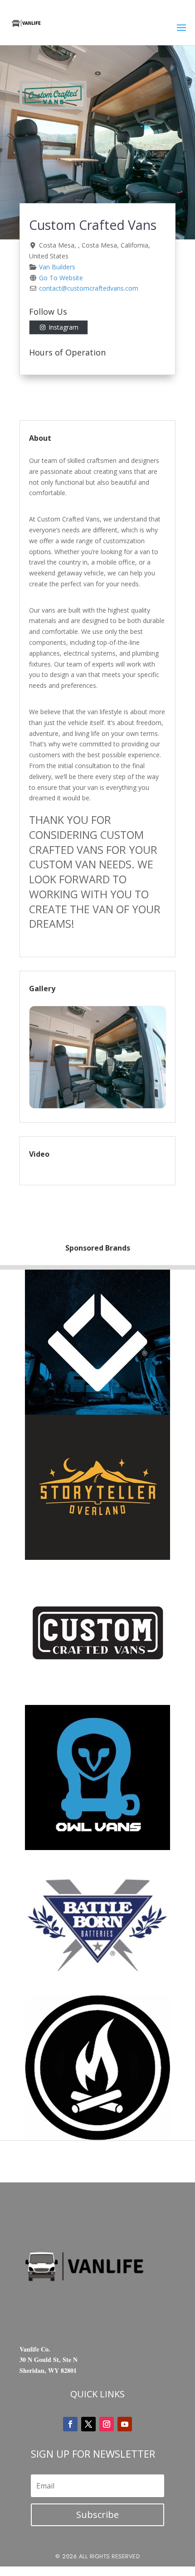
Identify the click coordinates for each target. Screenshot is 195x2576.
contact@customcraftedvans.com (89, 288)
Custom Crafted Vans (93, 225)
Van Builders (57, 267)
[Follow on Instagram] (107, 2424)
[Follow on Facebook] (70, 2424)
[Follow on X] (88, 2424)
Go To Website (61, 278)
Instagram (63, 327)
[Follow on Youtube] (125, 2424)
